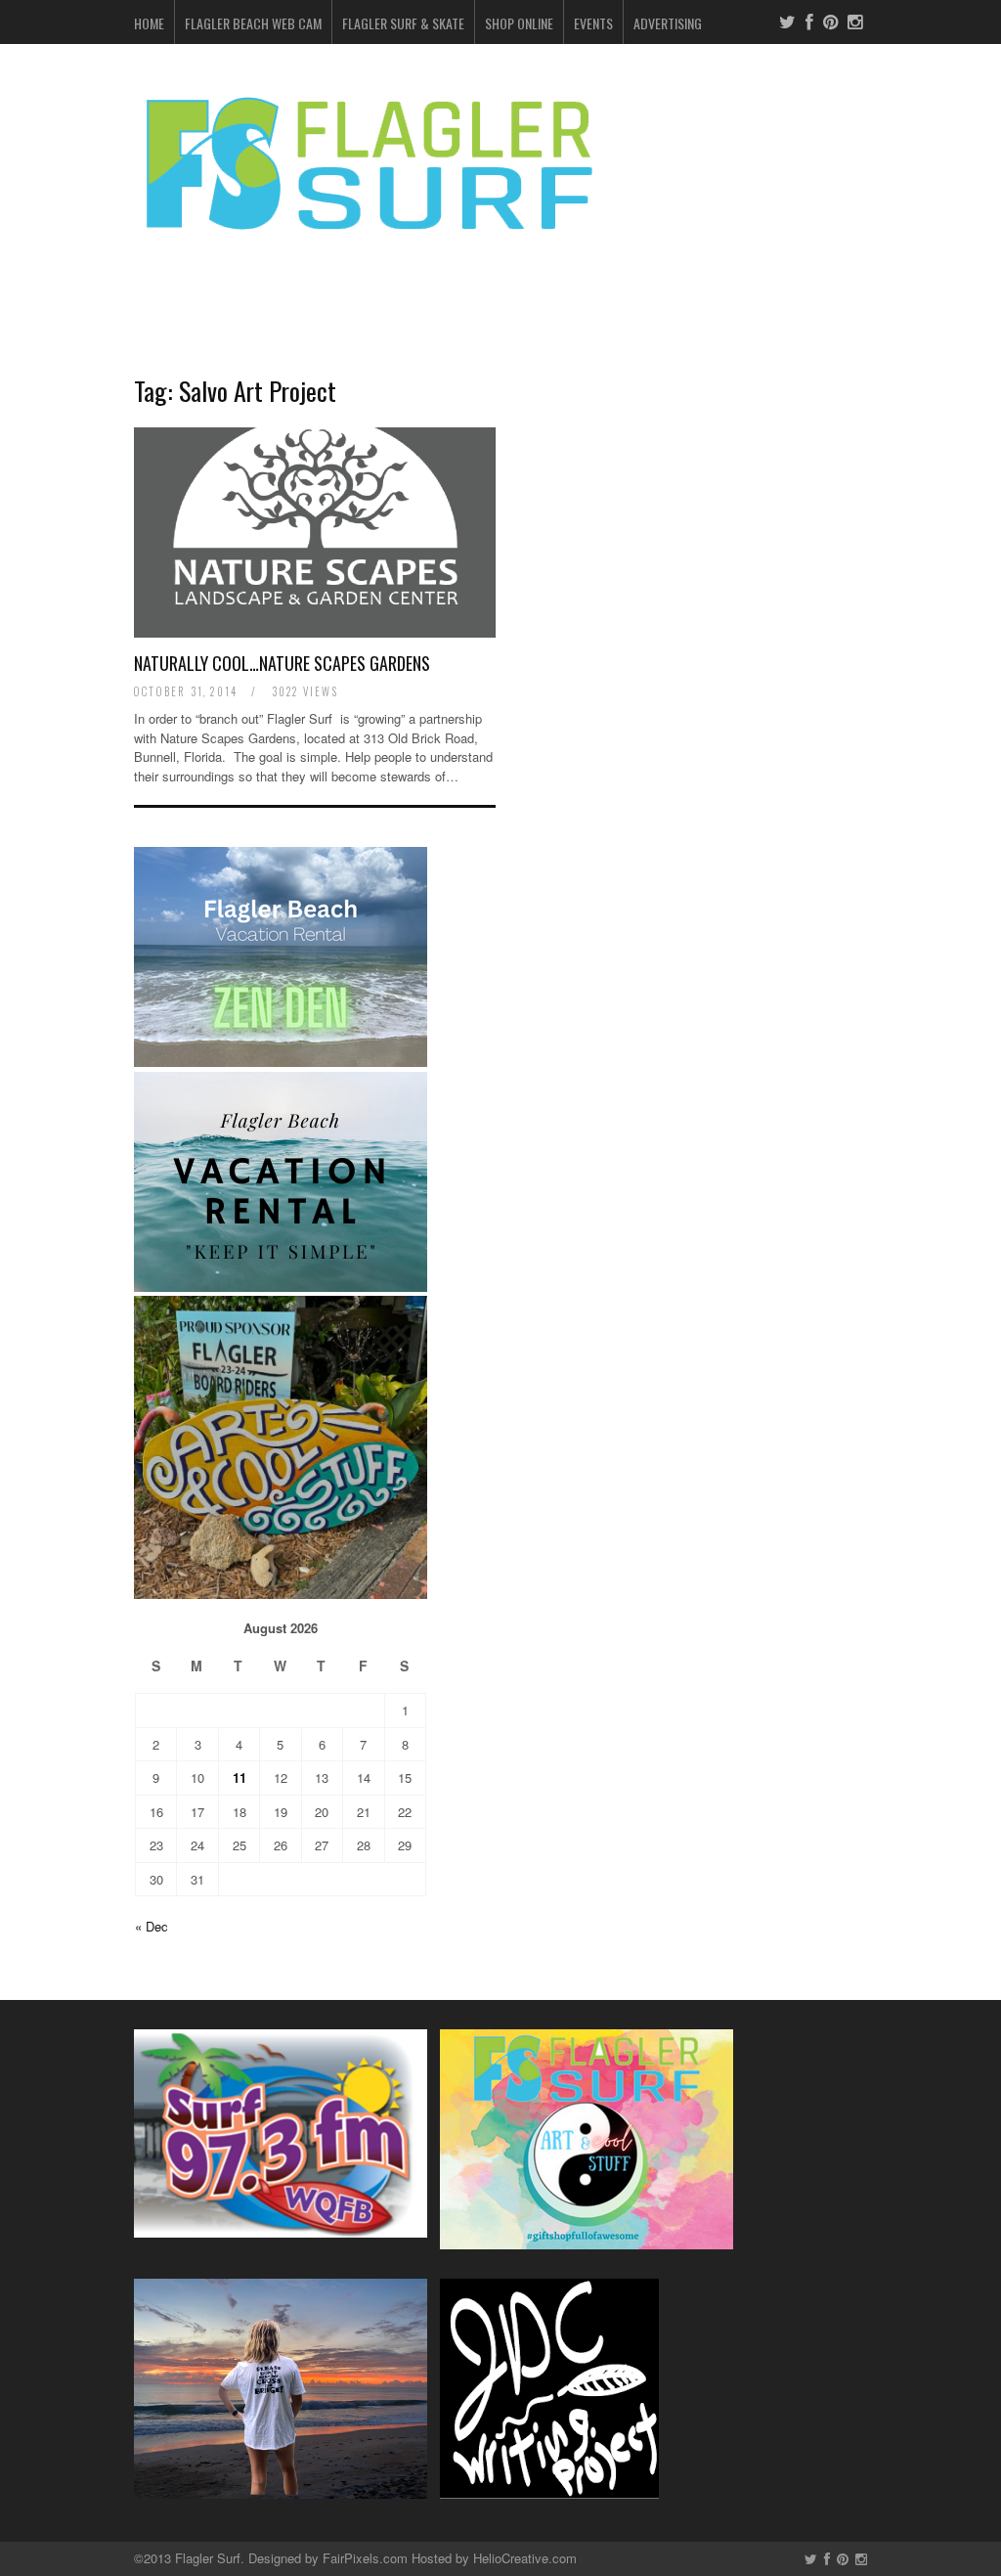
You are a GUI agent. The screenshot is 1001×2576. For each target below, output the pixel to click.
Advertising (668, 23)
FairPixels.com (365, 2558)
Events (593, 23)
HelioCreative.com (525, 2558)
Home (149, 23)
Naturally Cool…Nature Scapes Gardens (282, 663)
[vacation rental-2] (281, 1287)
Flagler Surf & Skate (403, 23)
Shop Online (519, 23)
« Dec (152, 1926)
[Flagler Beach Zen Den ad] (281, 1062)
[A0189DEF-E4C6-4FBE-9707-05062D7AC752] (281, 1594)
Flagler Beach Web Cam (253, 23)
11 (239, 1777)
